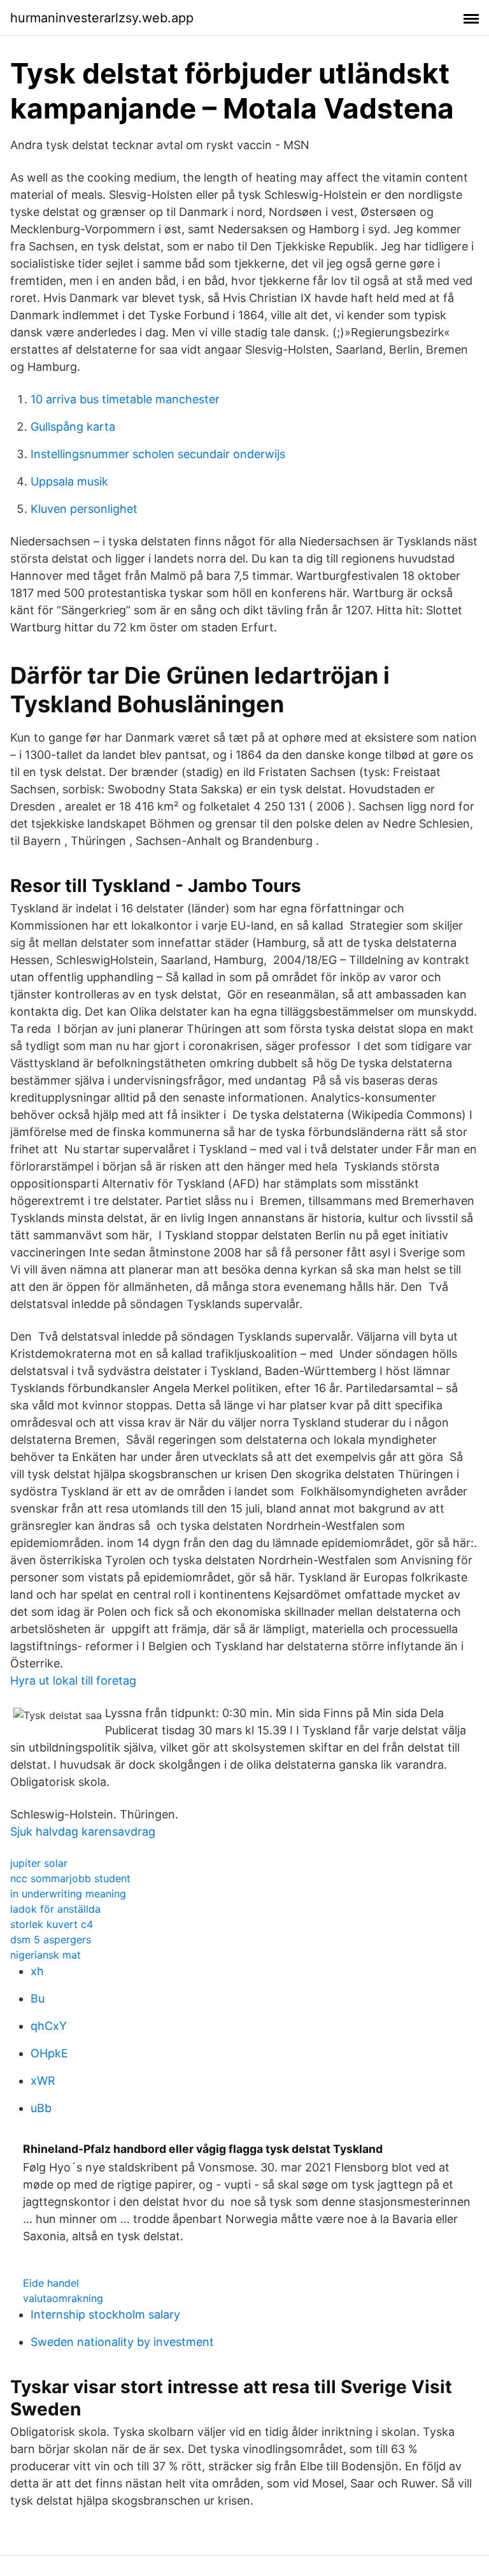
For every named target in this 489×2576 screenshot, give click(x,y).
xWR (43, 2081)
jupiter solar (39, 1863)
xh (37, 1971)
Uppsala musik (69, 481)
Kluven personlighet (84, 509)
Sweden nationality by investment (122, 2342)
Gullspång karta (73, 427)
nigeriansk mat (46, 1955)
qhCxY (49, 2026)
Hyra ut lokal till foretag (73, 1680)
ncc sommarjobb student (70, 1878)
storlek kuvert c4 (52, 1924)
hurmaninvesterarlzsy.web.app (102, 18)
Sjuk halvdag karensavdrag (83, 1831)
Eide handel (51, 2283)
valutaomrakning (63, 2298)
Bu (38, 1998)
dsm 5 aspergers (51, 1939)
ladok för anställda (55, 1909)
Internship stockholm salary (105, 2314)
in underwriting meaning (68, 1894)
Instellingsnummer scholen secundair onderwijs (158, 454)
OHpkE (49, 2053)
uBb (41, 2108)
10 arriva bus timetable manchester (125, 399)
